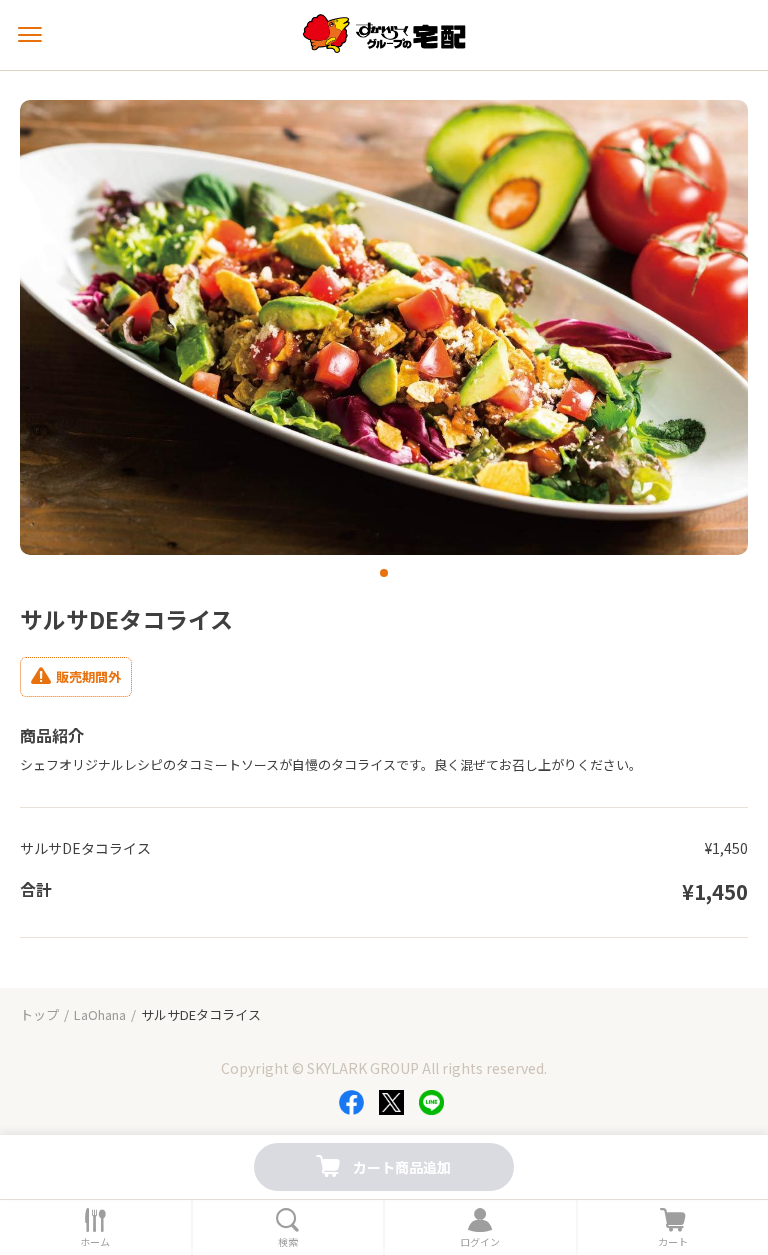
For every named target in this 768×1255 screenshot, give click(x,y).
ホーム (95, 1242)
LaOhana (100, 1014)
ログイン (480, 1242)
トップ (39, 1014)
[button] (384, 573)
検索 (288, 1242)
